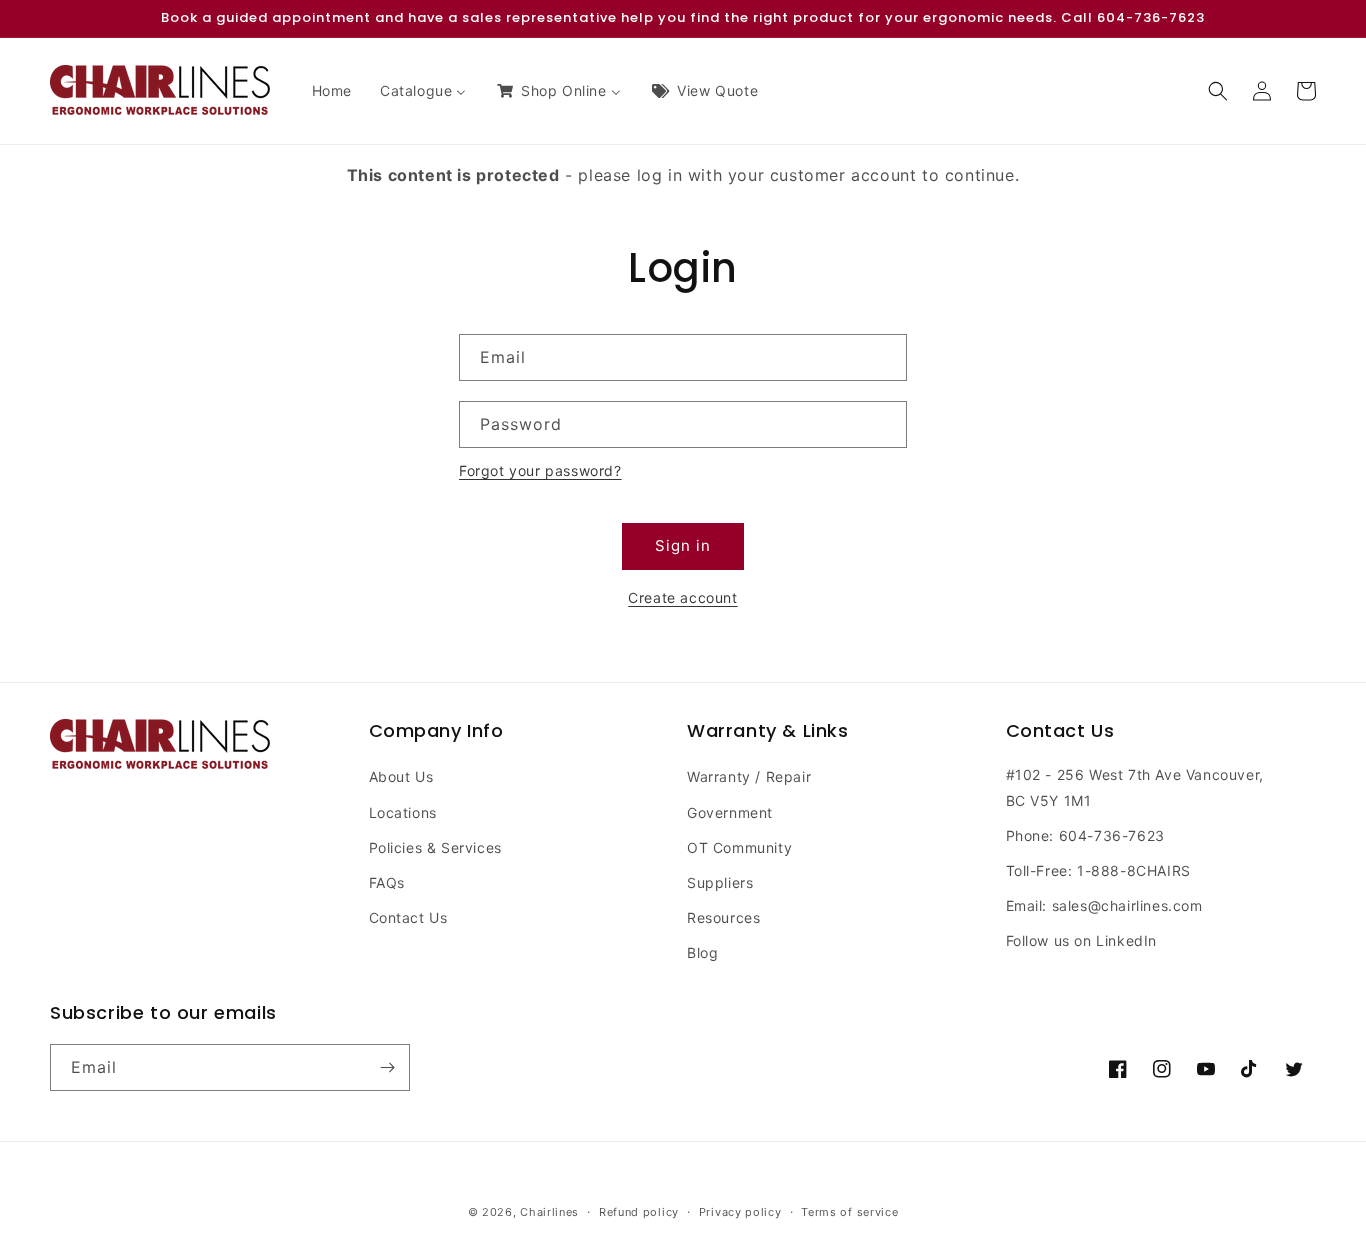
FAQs (387, 882)
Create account (682, 597)
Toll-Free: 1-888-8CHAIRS (1098, 870)
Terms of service (849, 1212)
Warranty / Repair (749, 776)
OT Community (739, 847)
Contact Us (408, 917)
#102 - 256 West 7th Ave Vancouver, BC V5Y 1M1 (1135, 787)
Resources (723, 917)
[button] (1218, 91)
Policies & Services (435, 847)
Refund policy (639, 1212)
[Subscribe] (387, 1067)
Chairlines (549, 1212)
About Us (401, 776)
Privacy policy (740, 1212)
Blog (702, 952)
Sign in (683, 545)
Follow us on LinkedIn (1082, 940)
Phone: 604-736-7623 (1085, 835)
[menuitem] (332, 91)
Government (730, 812)
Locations (403, 812)
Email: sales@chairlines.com (1104, 905)
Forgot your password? (540, 470)
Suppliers (720, 882)
